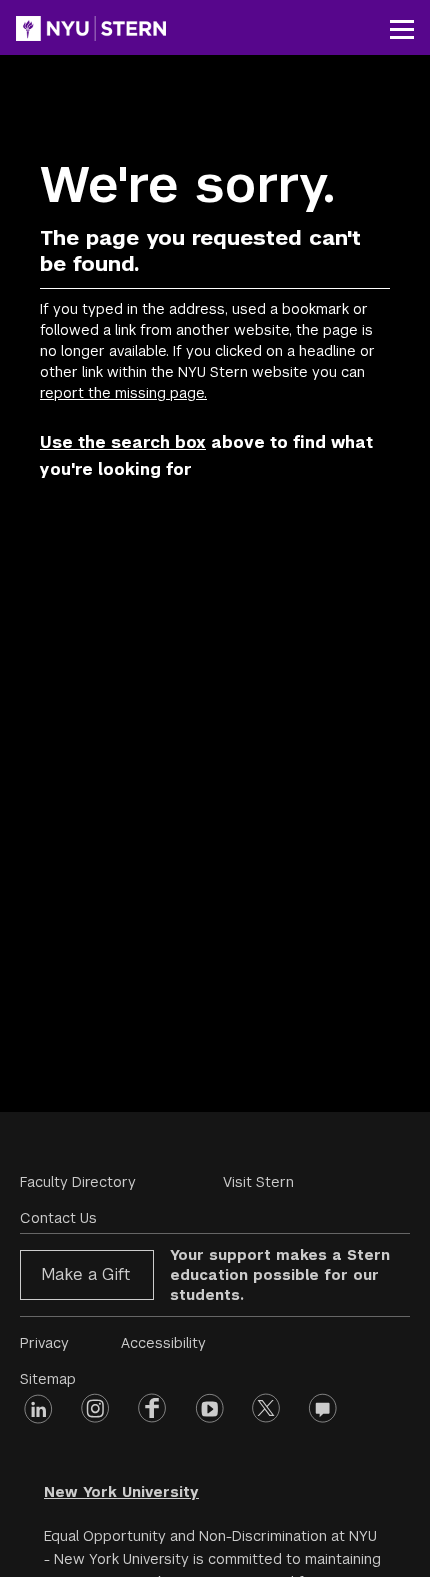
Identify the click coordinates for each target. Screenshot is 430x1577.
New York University (121, 1492)
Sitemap (48, 1379)
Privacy (44, 1343)
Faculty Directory (78, 1182)
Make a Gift (85, 1274)
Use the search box (123, 442)
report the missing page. (123, 393)
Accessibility (163, 1343)
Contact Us (58, 1218)
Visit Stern (258, 1182)
